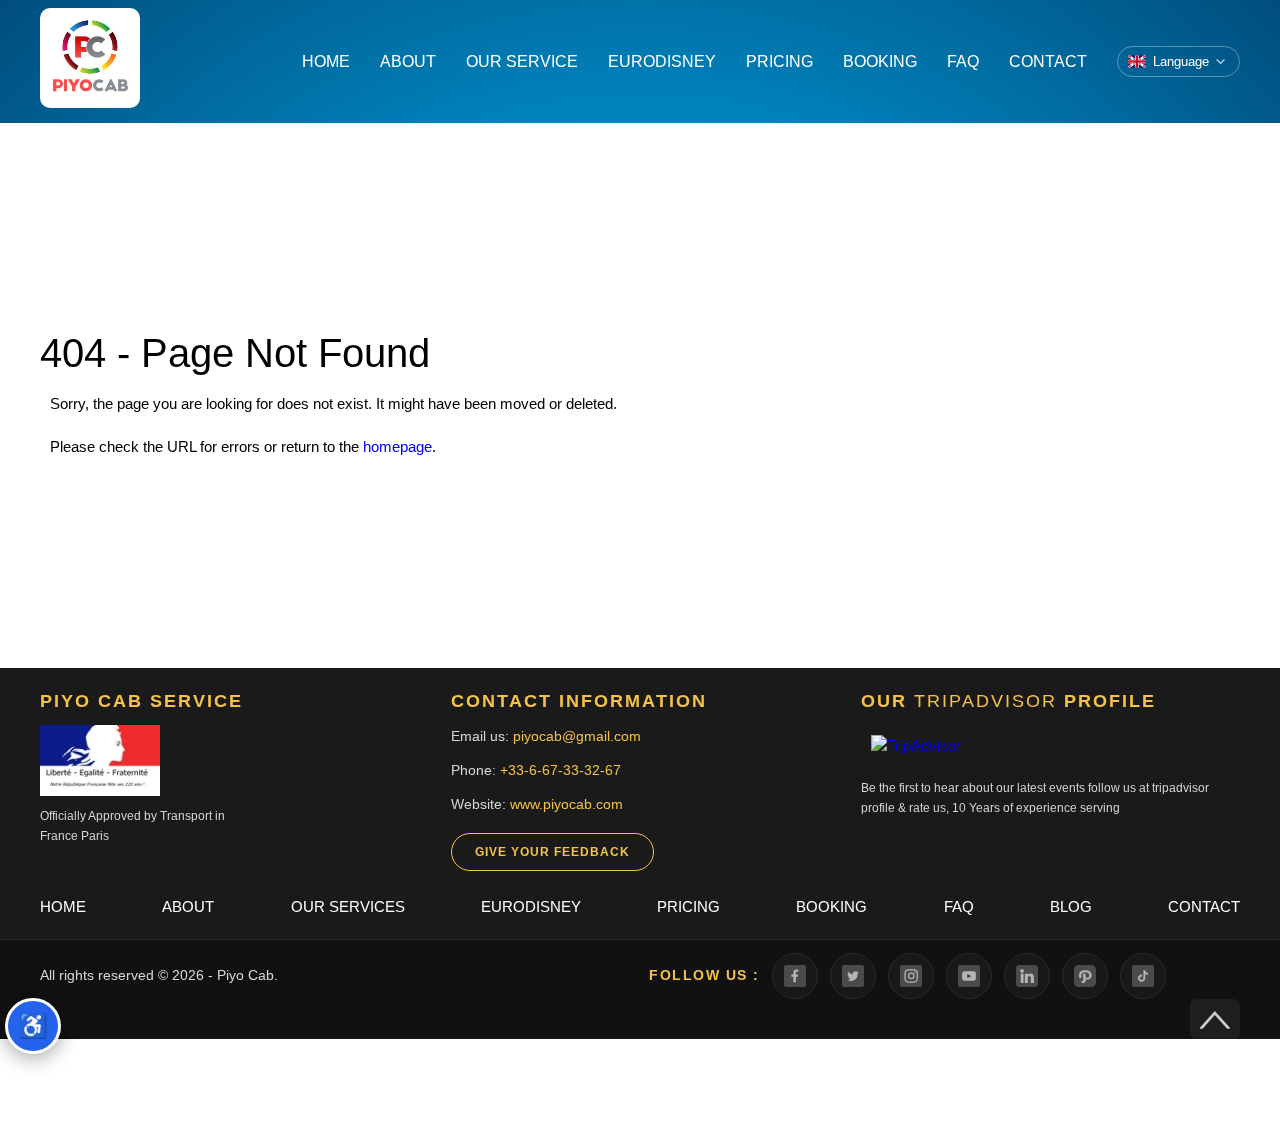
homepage (397, 446)
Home (63, 906)
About (188, 906)
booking (880, 61)
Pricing (688, 906)
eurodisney (662, 61)
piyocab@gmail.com (577, 736)
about (408, 61)
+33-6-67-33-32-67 (560, 770)
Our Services (348, 906)
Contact (1204, 906)
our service (522, 61)
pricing (779, 61)
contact (1048, 61)
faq (963, 61)
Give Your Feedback (552, 852)
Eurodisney (531, 906)
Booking (831, 906)
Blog (1071, 906)
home (326, 61)
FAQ (959, 906)
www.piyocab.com (566, 804)
